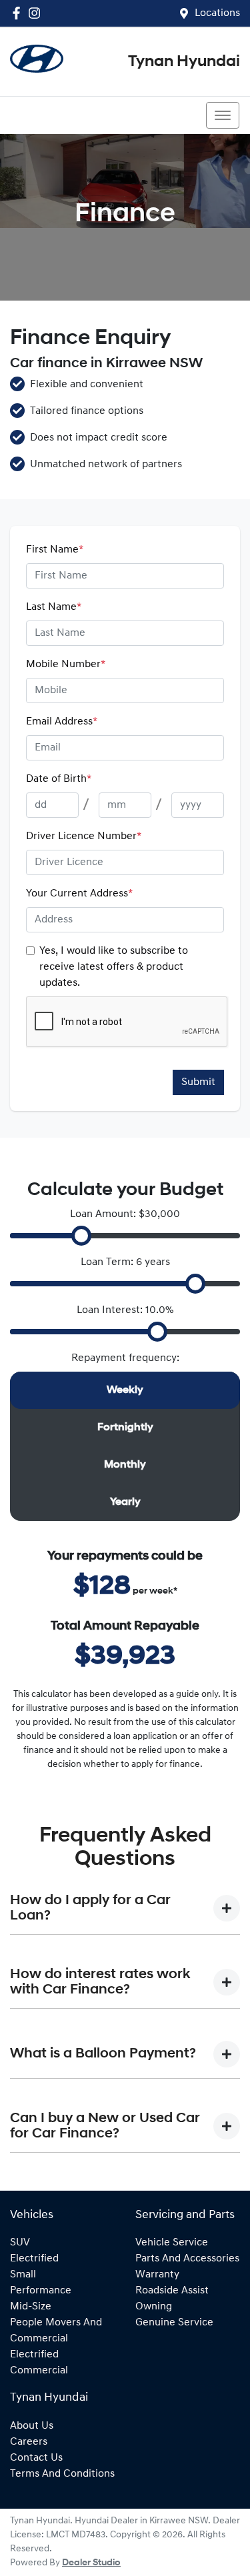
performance (41, 2291)
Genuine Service (174, 2323)
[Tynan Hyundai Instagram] (37, 13)
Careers (29, 2442)
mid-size (31, 2307)
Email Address (62, 722)
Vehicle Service (172, 2243)
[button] (223, 115)
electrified (34, 2259)
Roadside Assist (172, 2291)
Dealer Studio (91, 2563)
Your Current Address (79, 894)
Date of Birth (59, 779)
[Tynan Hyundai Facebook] (19, 13)
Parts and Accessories (187, 2259)
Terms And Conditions (62, 2474)
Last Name (54, 607)
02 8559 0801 (58, 115)
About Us (32, 2426)
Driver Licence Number (84, 836)
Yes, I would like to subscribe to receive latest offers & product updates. (114, 967)
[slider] (81, 1236)
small (23, 2275)
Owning (154, 2307)
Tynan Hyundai (184, 62)
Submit (198, 1082)
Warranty (157, 2275)
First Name (55, 550)
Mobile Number (66, 664)
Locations (217, 13)
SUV (20, 2243)
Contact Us (36, 2458)
